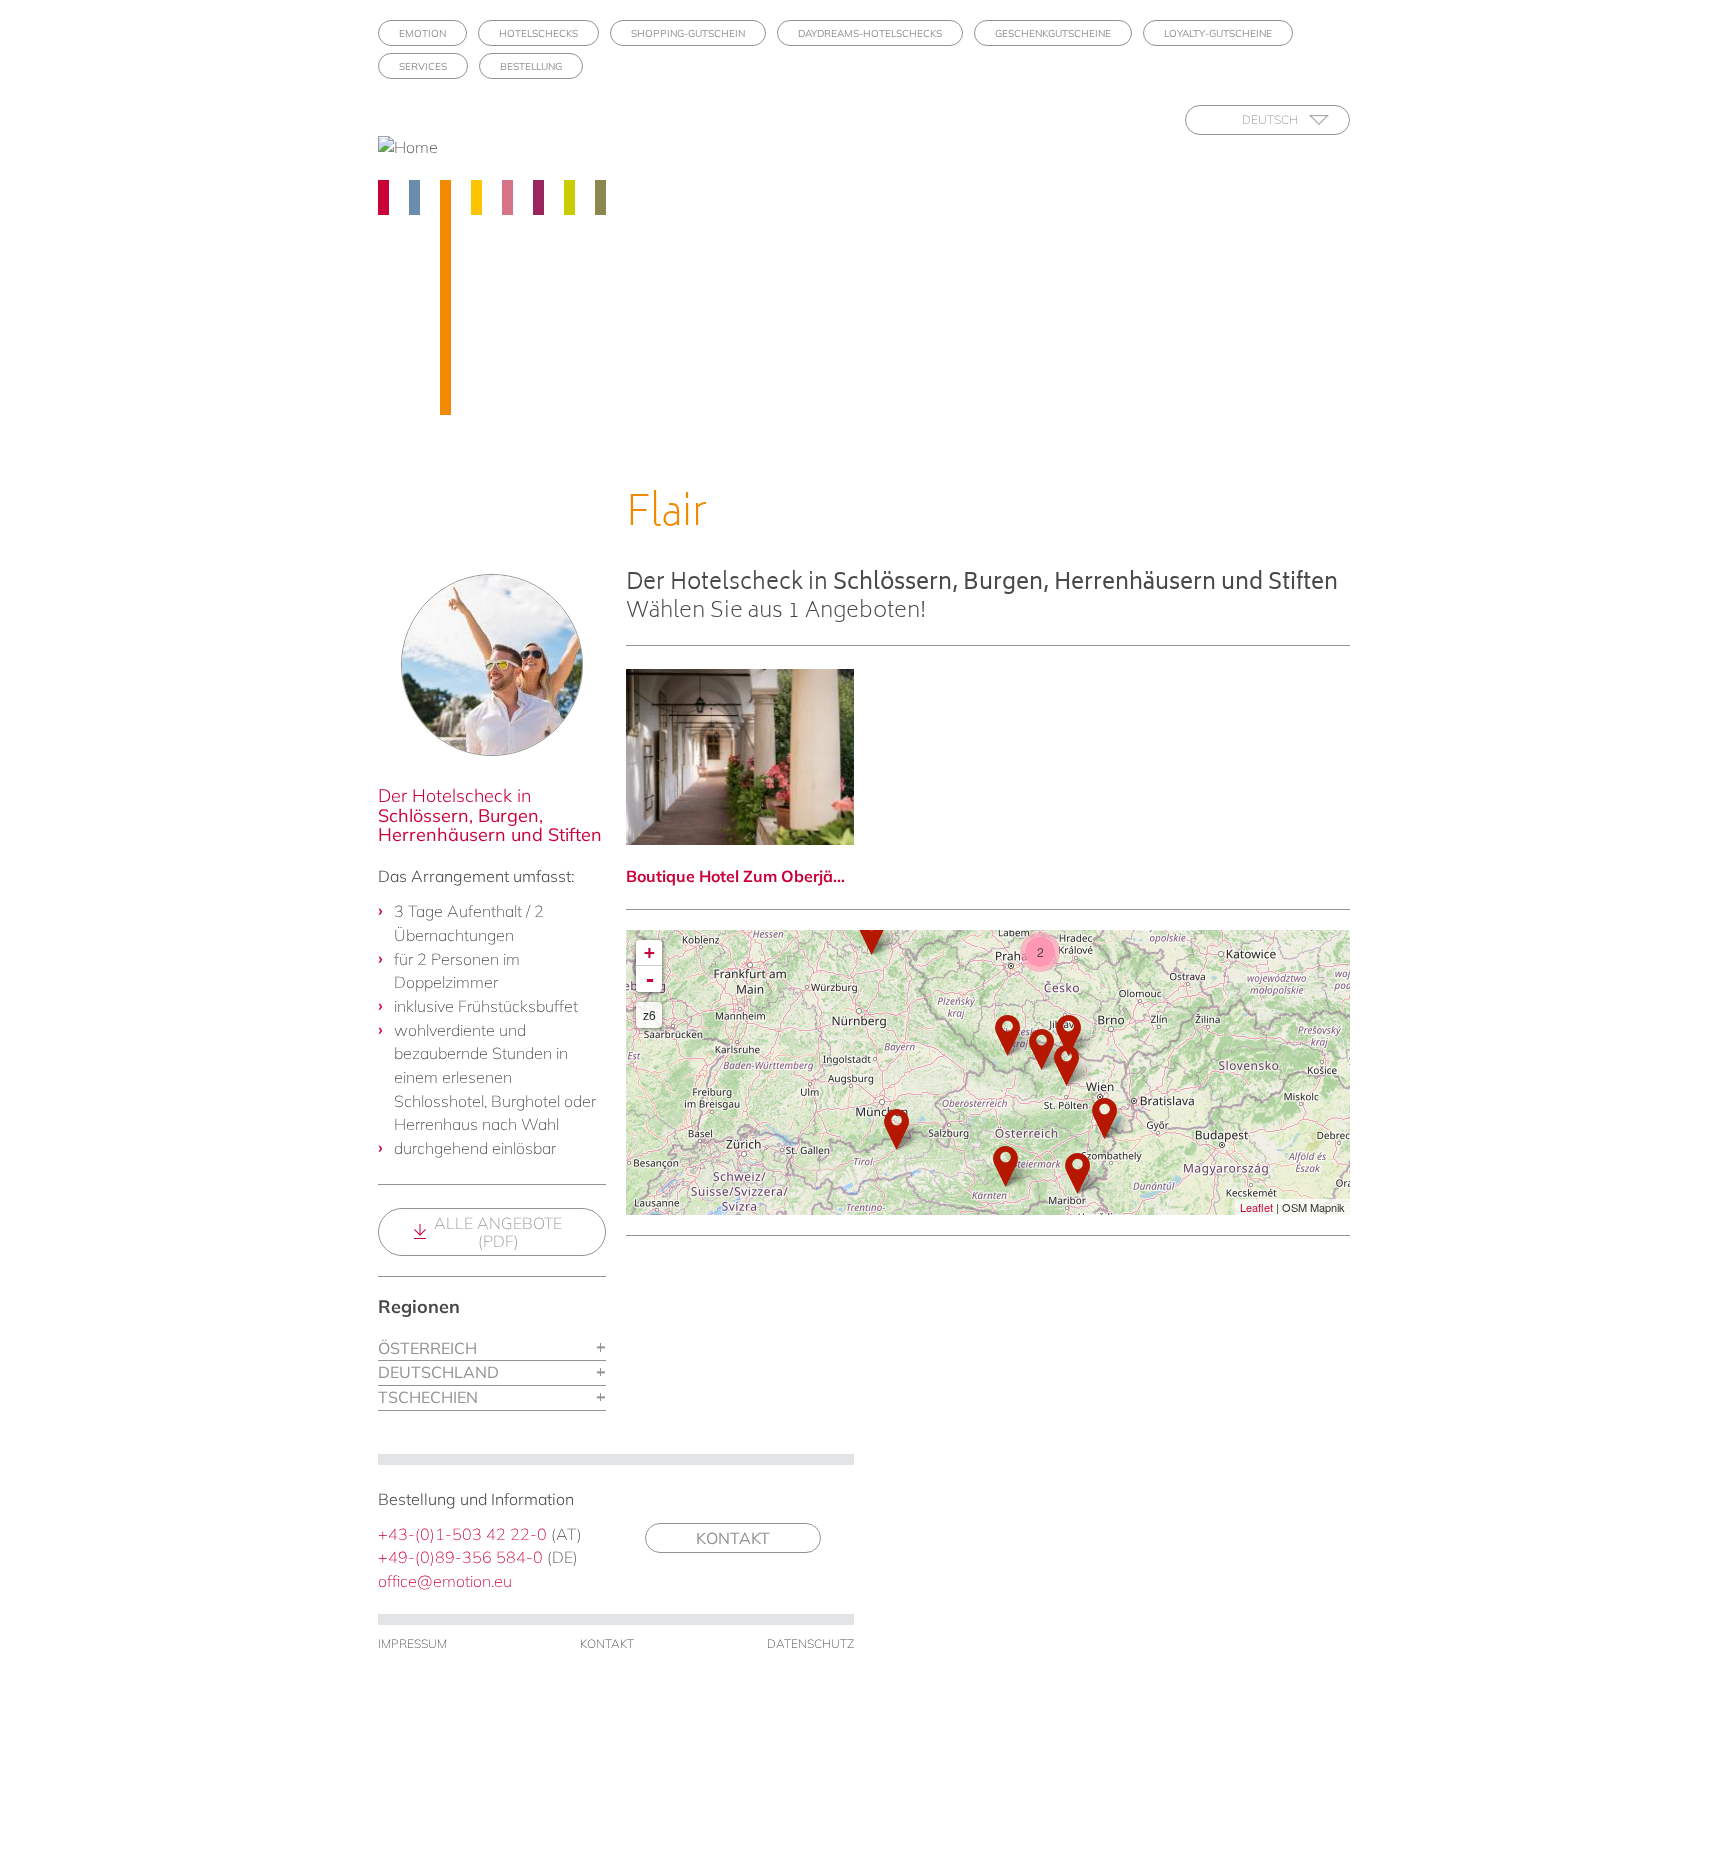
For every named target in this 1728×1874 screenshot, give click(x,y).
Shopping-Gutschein (688, 33)
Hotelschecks (538, 33)
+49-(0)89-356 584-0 (460, 1557)
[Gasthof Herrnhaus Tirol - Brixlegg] (896, 1129)
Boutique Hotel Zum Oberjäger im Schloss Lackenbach (740, 876)
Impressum (412, 1643)
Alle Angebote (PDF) (498, 1232)
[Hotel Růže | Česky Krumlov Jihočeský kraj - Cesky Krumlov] (1007, 1035)
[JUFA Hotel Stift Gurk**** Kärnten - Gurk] (1005, 1166)
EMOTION (422, 33)
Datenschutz (810, 1643)
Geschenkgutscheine (1053, 33)
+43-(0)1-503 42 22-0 (462, 1534)
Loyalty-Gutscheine (1218, 33)
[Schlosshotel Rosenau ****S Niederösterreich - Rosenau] (1041, 1049)
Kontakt (733, 1538)
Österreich (427, 1348)
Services (423, 66)
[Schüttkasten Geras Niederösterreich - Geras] (1068, 1035)
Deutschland (438, 1372)
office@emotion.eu (445, 1581)
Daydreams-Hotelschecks (870, 33)
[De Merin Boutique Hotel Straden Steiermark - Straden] (1077, 1173)
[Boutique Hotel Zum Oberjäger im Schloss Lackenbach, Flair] (740, 757)
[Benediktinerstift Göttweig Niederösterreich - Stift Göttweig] (1066, 1065)
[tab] (492, 1349)
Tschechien (428, 1397)
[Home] (415, 147)
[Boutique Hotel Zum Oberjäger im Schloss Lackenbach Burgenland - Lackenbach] (1104, 1118)
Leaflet (1256, 1207)
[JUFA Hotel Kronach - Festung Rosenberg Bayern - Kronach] (871, 934)
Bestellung (531, 66)
